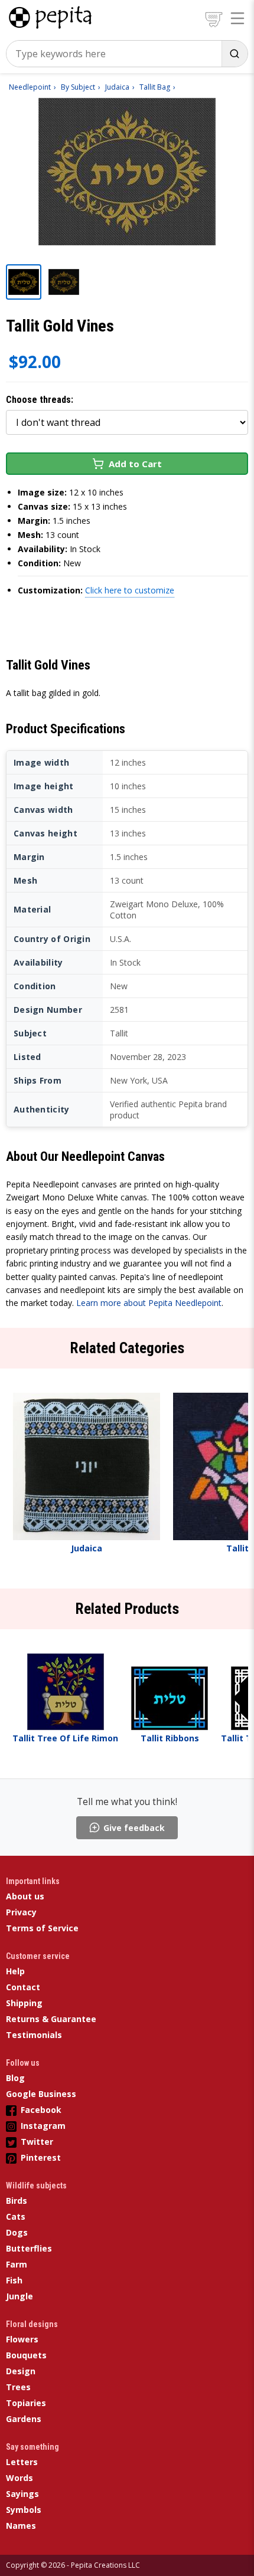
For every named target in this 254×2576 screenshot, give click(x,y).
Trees (18, 2387)
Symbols (24, 2510)
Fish (14, 2280)
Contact (23, 1987)
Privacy (21, 1912)
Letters (22, 2462)
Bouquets (26, 2355)
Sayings (22, 2494)
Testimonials (34, 2035)
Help (15, 1971)
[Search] (235, 54)
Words (19, 2478)
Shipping (24, 2003)
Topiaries (26, 2403)
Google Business (41, 2094)
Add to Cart (135, 464)
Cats (16, 2216)
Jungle (19, 2296)
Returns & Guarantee (51, 2019)
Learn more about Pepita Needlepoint (149, 1303)
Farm (17, 2264)
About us (25, 1896)
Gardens (24, 2419)
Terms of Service (42, 1928)
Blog (15, 2078)
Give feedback (134, 1828)
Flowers (22, 2339)
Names (21, 2526)
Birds (17, 2201)
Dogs (17, 2232)
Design (21, 2371)
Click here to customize (130, 590)
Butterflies (29, 2248)
